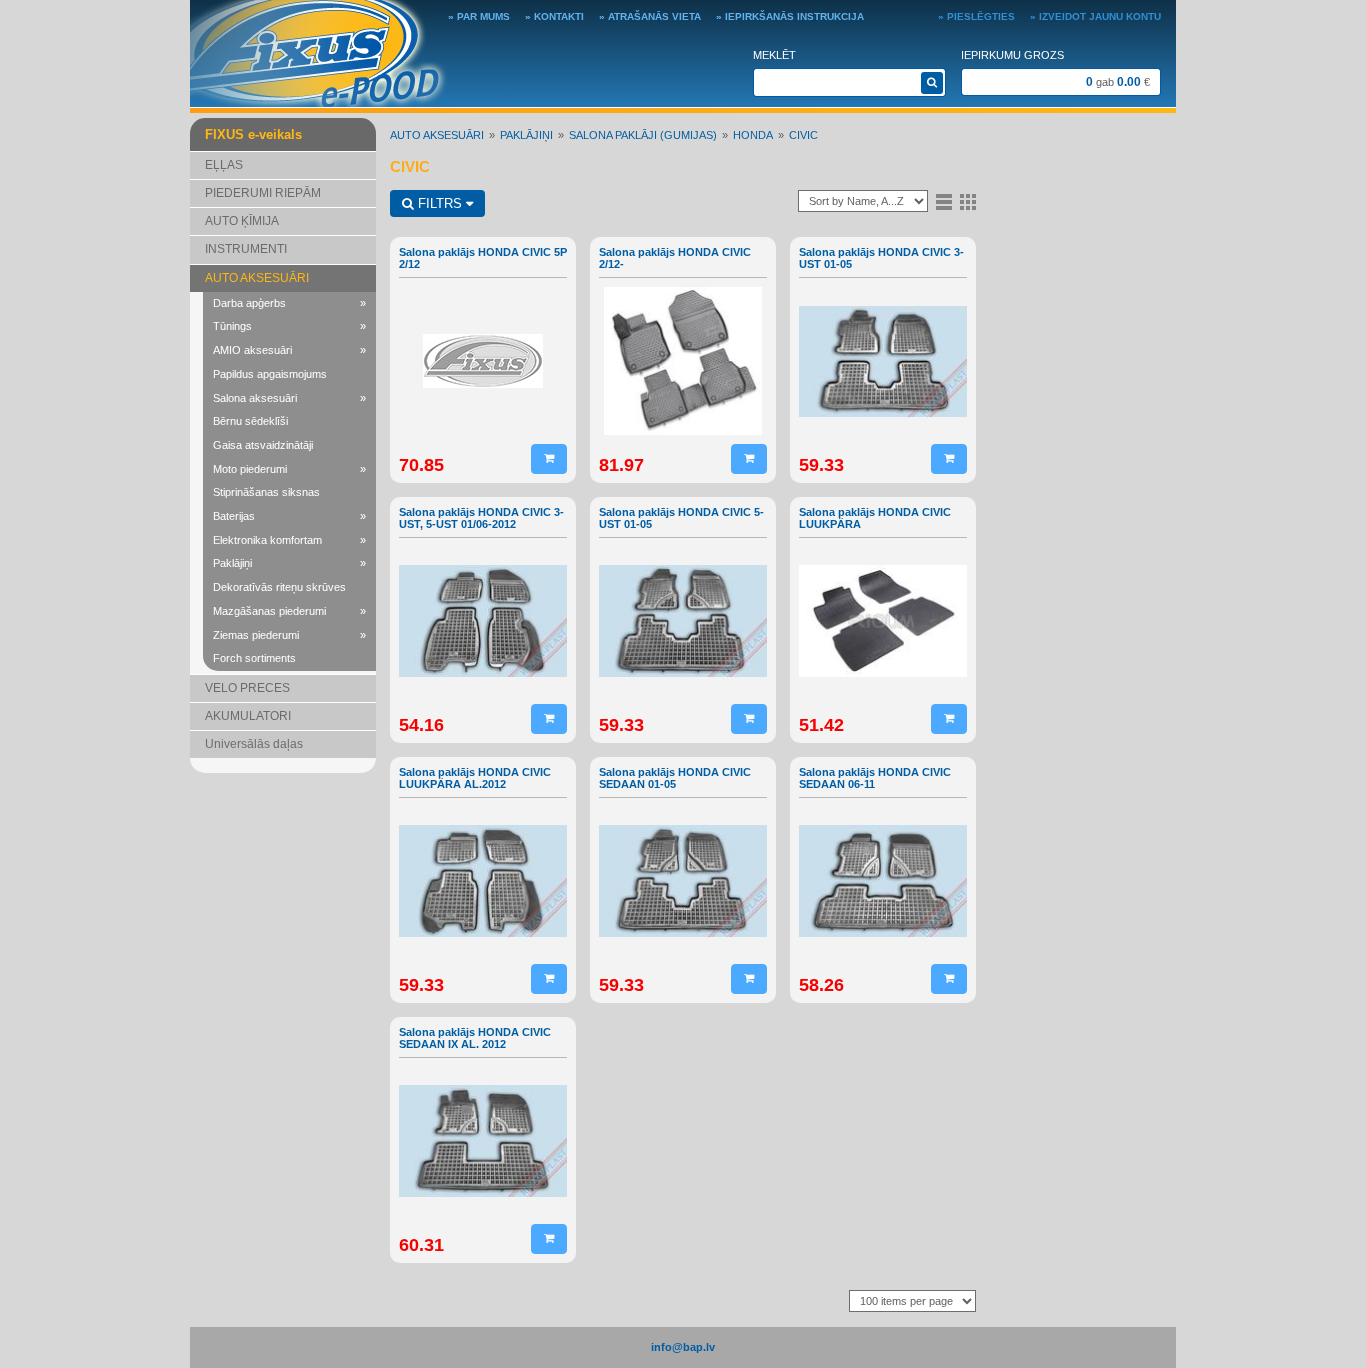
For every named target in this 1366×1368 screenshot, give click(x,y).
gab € (1118, 82)
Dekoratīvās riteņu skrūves (279, 587)
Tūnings (289, 326)
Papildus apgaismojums (270, 374)
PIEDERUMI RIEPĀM (263, 193)
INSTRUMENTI (246, 249)
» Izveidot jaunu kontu (1095, 16)
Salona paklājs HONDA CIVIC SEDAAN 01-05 (675, 778)
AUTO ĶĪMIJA (242, 221)
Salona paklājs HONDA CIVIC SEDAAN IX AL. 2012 (475, 1038)
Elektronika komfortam (289, 540)
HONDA (753, 135)
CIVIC (803, 135)
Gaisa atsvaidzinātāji (263, 445)
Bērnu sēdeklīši (250, 421)
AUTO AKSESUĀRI (257, 278)
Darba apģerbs (289, 303)
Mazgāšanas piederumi (289, 611)
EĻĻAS (224, 165)
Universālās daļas (254, 744)
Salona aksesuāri (289, 398)
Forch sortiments (254, 658)
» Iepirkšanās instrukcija (790, 16)
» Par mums (479, 16)
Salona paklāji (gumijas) (643, 135)
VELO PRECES (247, 688)
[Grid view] (968, 201)
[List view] (944, 201)
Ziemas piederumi (289, 635)
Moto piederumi (289, 469)
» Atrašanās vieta (650, 16)
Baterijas (289, 516)
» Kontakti (554, 16)
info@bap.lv (683, 1347)
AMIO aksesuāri (289, 350)
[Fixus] (319, 52)
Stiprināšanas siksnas (266, 492)
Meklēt (774, 55)
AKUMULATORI (248, 716)
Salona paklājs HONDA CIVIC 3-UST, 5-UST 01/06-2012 (481, 518)
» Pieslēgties (976, 16)
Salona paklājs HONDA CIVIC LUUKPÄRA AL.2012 (475, 778)
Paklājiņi (289, 563)
